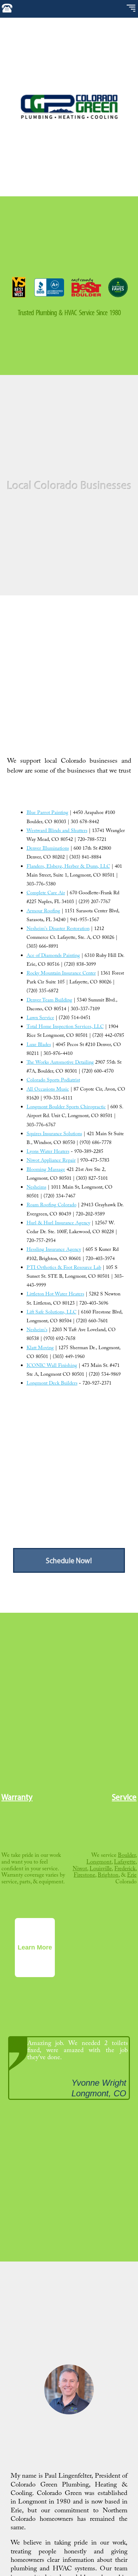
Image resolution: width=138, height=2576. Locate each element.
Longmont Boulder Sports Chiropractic (66, 1108)
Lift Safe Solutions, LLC (51, 1313)
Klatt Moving (40, 1348)
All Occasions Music (48, 1090)
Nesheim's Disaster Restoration (58, 929)
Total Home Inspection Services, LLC (65, 1027)
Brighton (108, 1876)
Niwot (80, 1869)
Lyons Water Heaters (48, 1152)
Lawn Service (40, 1018)
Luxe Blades (39, 1045)
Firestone (84, 1876)
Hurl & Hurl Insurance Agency (58, 1224)
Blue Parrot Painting (47, 813)
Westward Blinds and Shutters (57, 831)
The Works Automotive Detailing (60, 1063)
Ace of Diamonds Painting (53, 956)
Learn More (35, 1947)
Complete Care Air (46, 894)
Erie (132, 1876)
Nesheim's (37, 1330)
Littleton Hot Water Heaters (55, 1295)
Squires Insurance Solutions (54, 1134)
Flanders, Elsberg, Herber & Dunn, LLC (68, 867)
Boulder (127, 1856)
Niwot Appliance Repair (51, 1161)
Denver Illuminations (48, 849)
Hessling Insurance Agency (54, 1250)
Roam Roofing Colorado (51, 1206)
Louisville (101, 1869)
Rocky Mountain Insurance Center (61, 974)
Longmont (99, 1863)
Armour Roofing (43, 912)
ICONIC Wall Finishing (52, 1366)
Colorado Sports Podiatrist (53, 1081)
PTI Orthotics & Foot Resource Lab (64, 1268)
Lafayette (125, 1863)
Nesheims (36, 1188)
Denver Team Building (49, 1001)
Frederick (125, 1869)
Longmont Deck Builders (52, 1384)
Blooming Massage (46, 1170)
